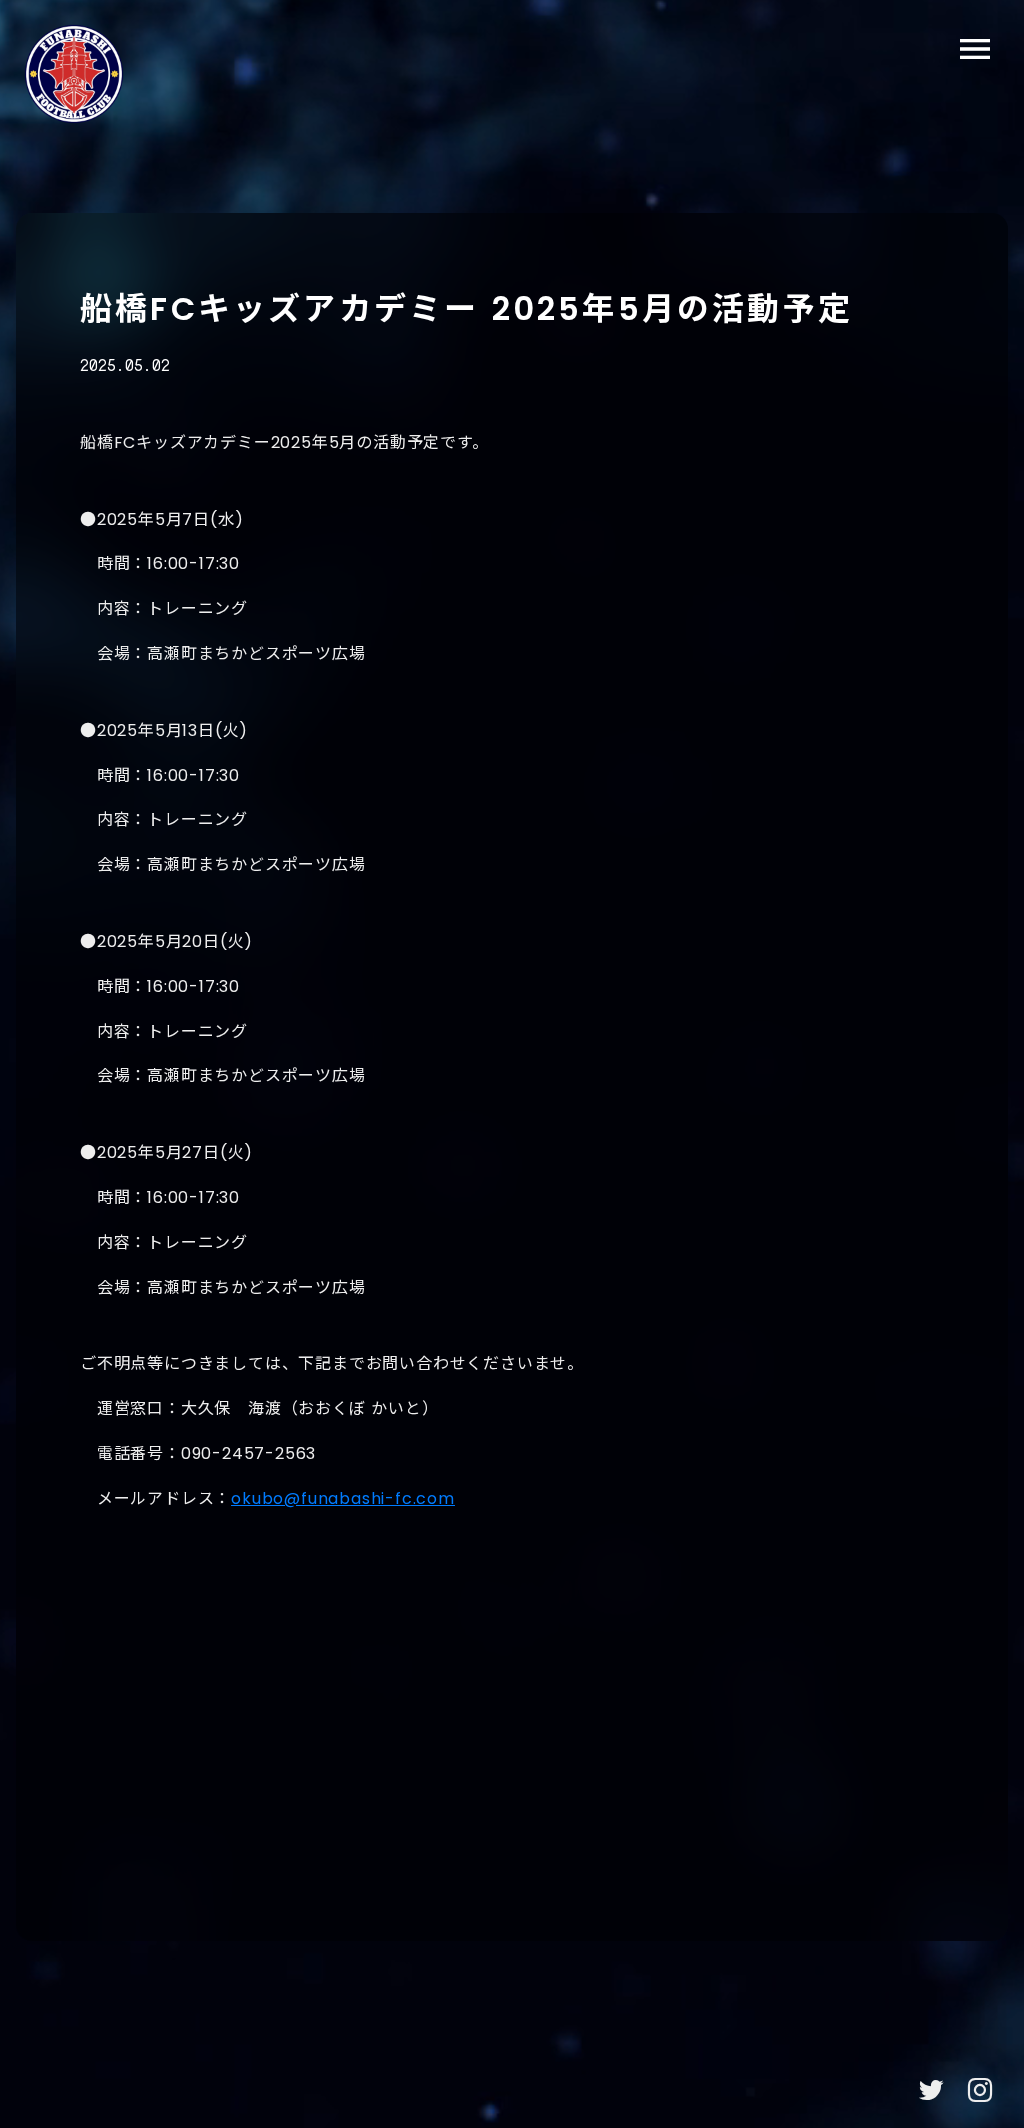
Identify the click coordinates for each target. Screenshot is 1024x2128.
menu (975, 49)
